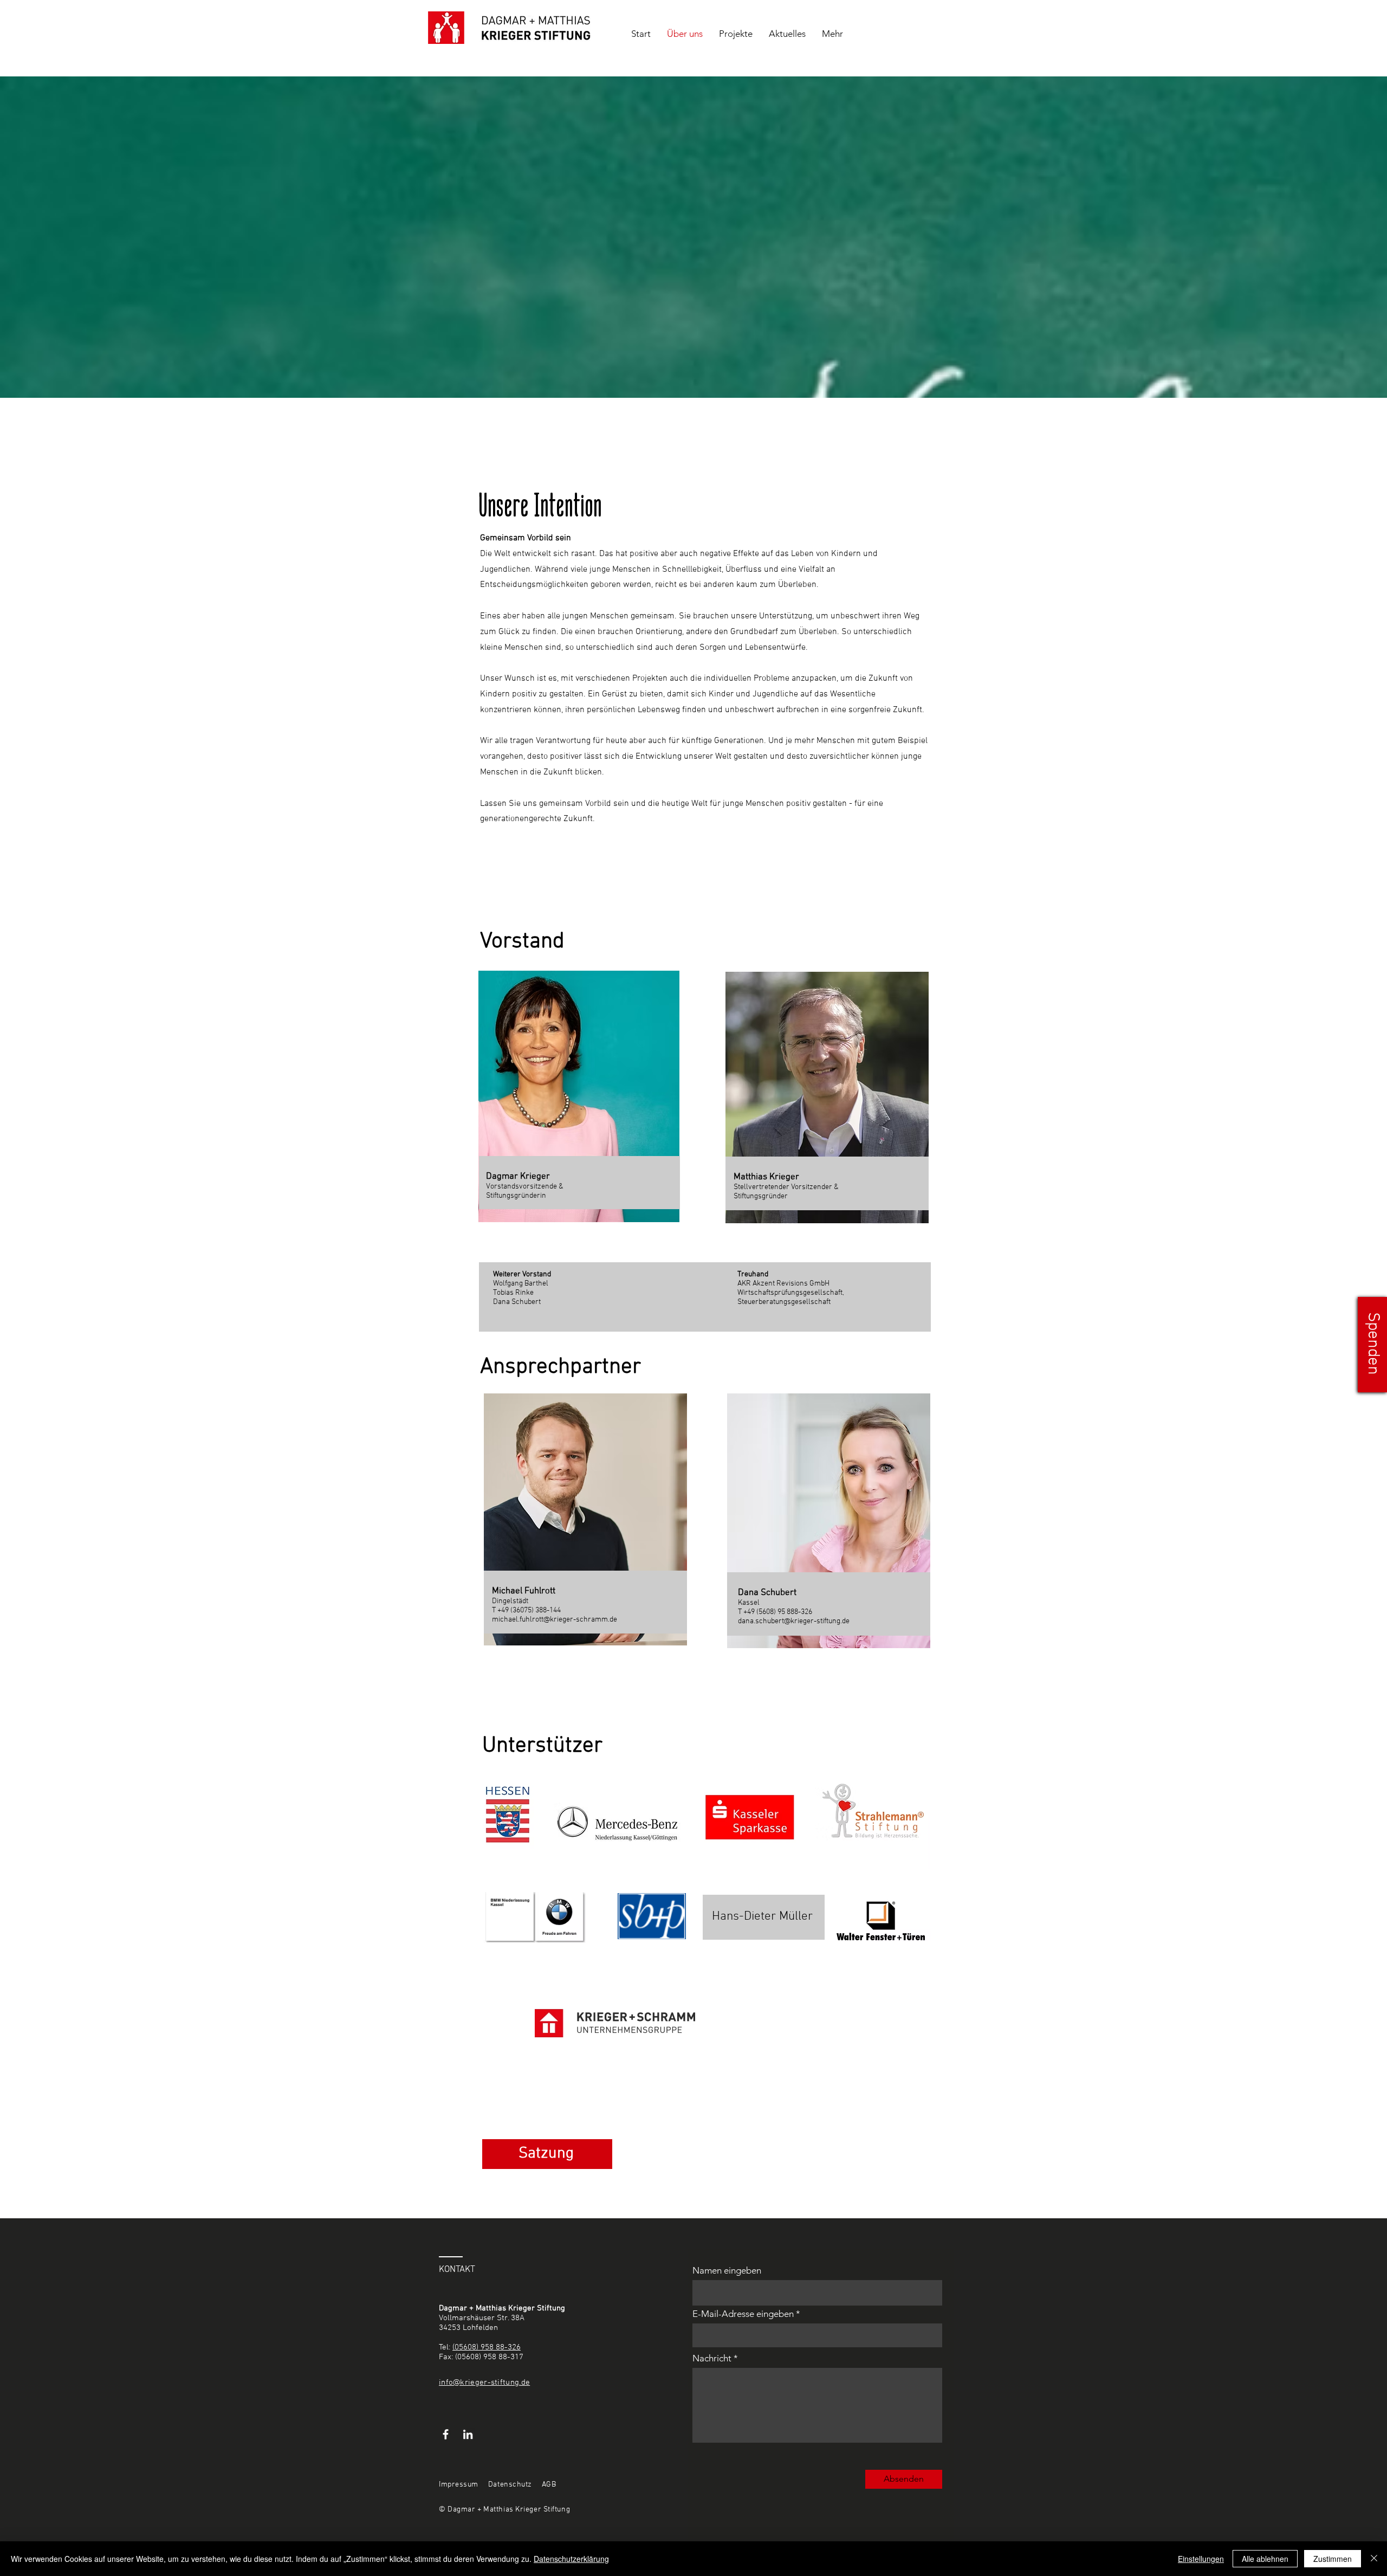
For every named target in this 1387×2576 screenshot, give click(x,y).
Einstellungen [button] (1201, 2559)
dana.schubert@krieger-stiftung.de (794, 1621)
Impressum (459, 2485)
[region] (851, 1540)
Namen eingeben (727, 2271)
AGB (549, 2485)
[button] (1372, 1345)
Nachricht (712, 2358)
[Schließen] (1374, 2559)
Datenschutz (510, 2485)
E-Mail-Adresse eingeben (743, 2314)
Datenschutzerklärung (571, 2559)
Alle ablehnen (1265, 2559)
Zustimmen (1333, 2559)
